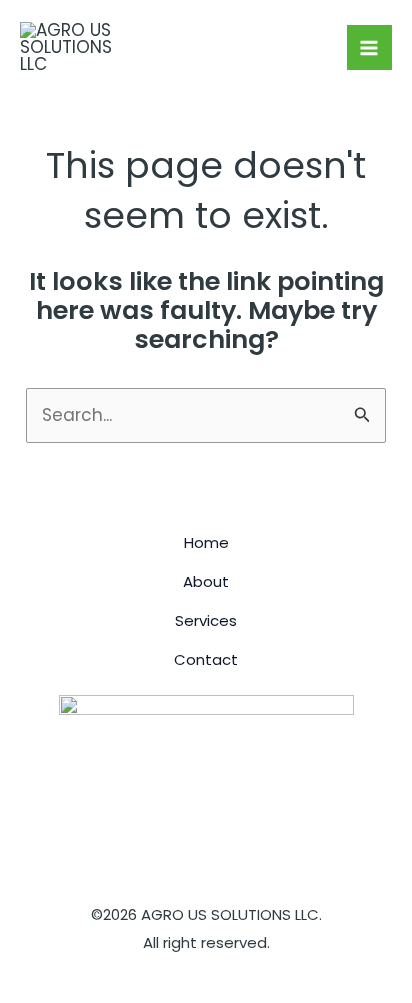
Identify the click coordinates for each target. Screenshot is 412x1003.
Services (206, 620)
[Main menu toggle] (370, 48)
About (206, 581)
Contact (206, 659)
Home (206, 542)
